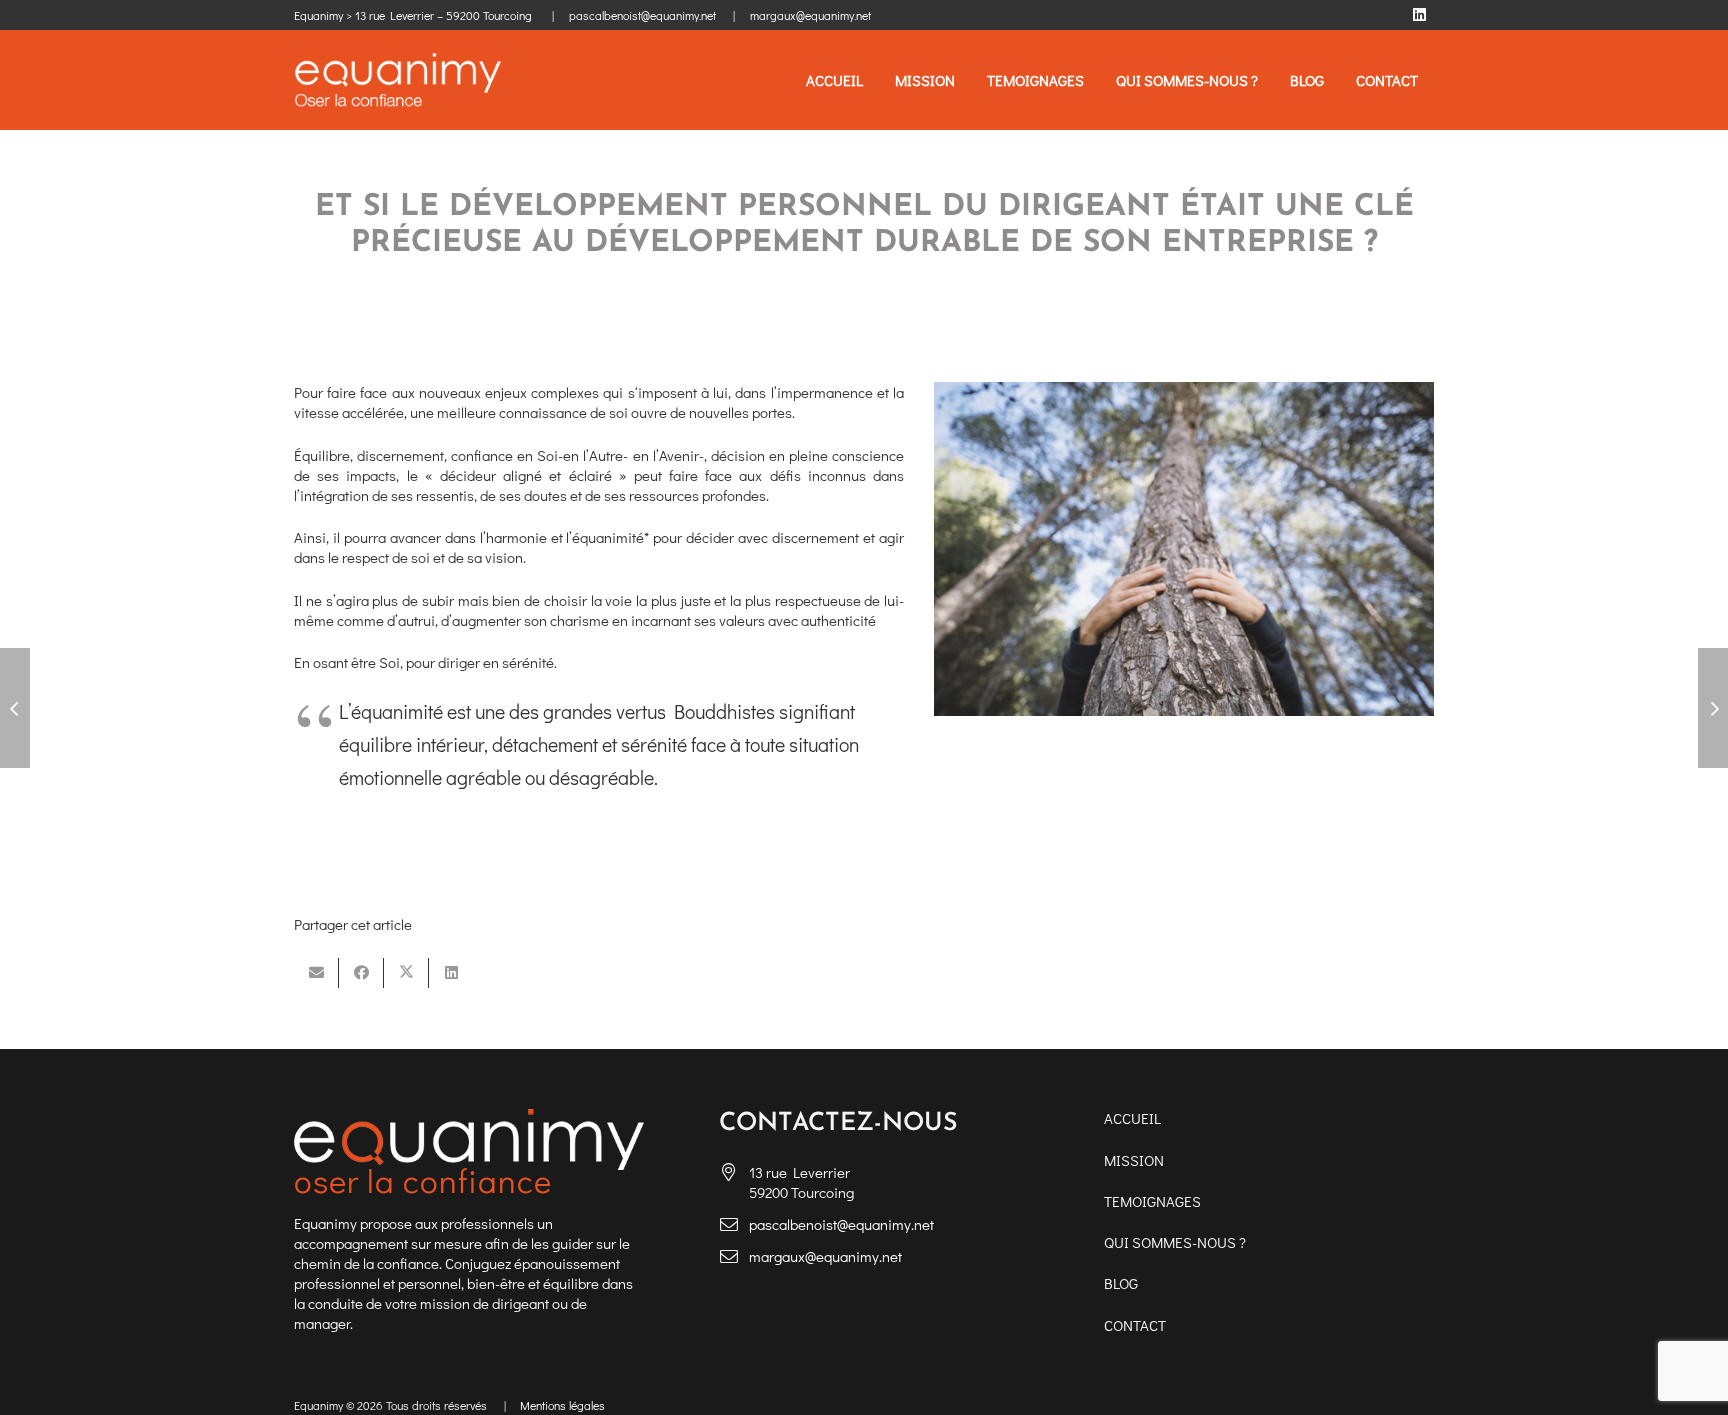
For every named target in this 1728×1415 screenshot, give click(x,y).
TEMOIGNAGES (1152, 1201)
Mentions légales (562, 1405)
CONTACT (1135, 1325)
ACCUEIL (1132, 1118)
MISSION (1134, 1160)
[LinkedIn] (1419, 15)
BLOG (1121, 1283)
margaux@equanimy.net (825, 1256)
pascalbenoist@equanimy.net (841, 1224)
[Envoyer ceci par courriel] (316, 973)
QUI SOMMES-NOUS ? (1175, 1242)
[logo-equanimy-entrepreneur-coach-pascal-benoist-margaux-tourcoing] (398, 80)
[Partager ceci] (361, 973)
